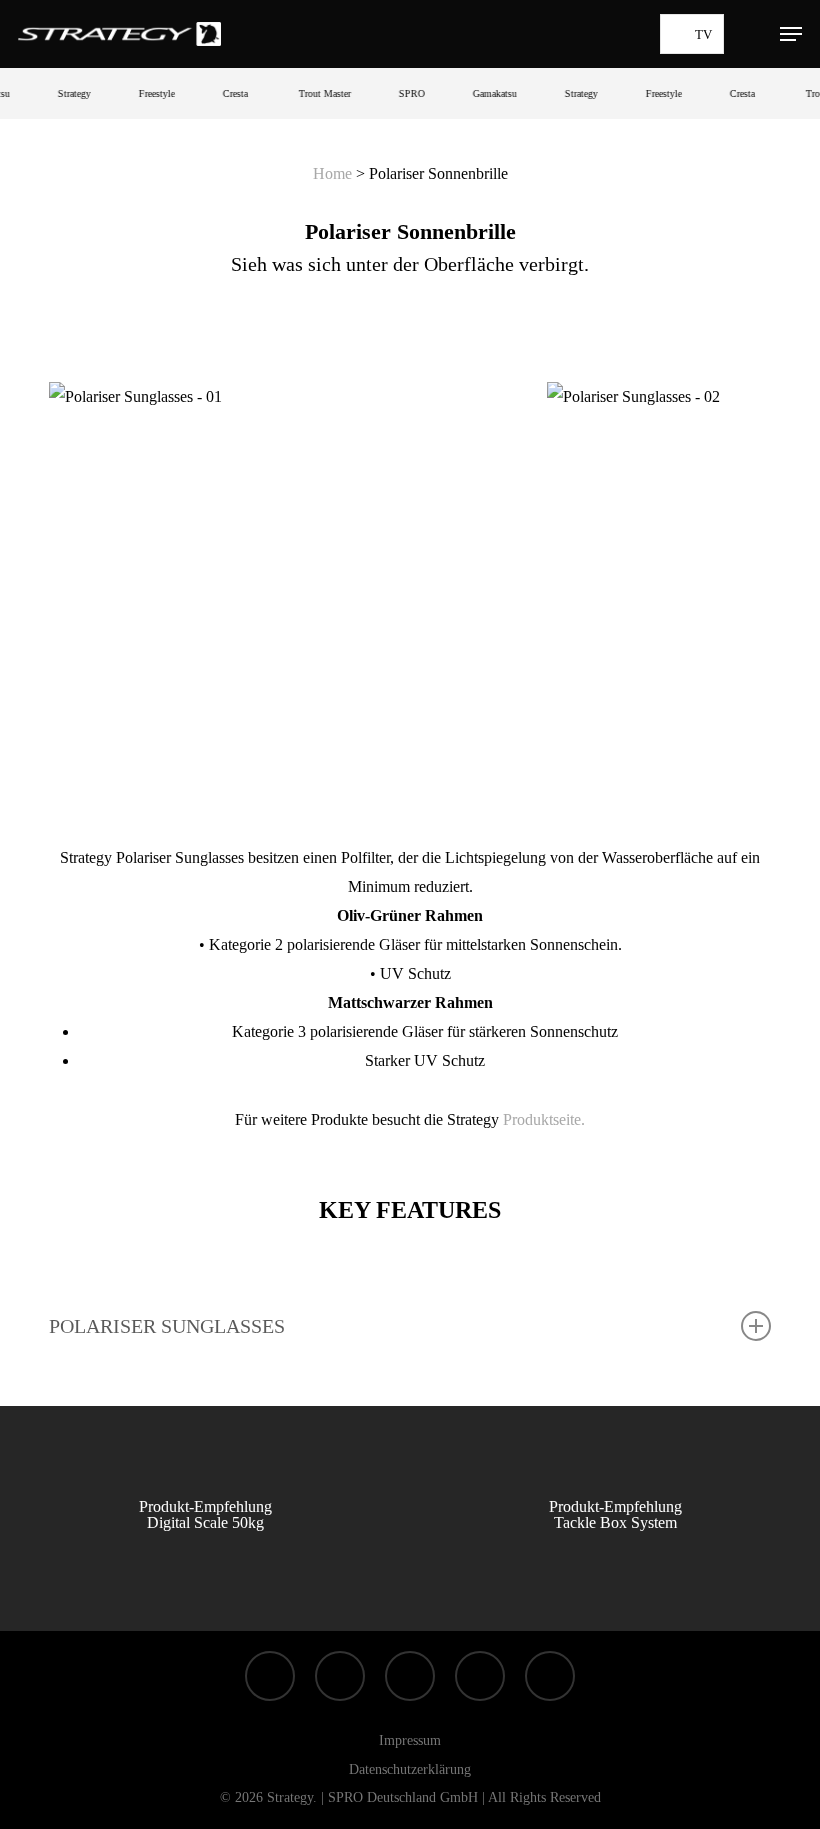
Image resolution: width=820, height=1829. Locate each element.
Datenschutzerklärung (410, 1769)
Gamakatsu (484, 93)
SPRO (401, 93)
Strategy (63, 93)
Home (332, 173)
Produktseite (542, 1119)
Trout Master (314, 93)
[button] (791, 34)
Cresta (224, 93)
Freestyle (146, 93)
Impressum (410, 1740)
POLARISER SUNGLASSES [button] (167, 1326)
